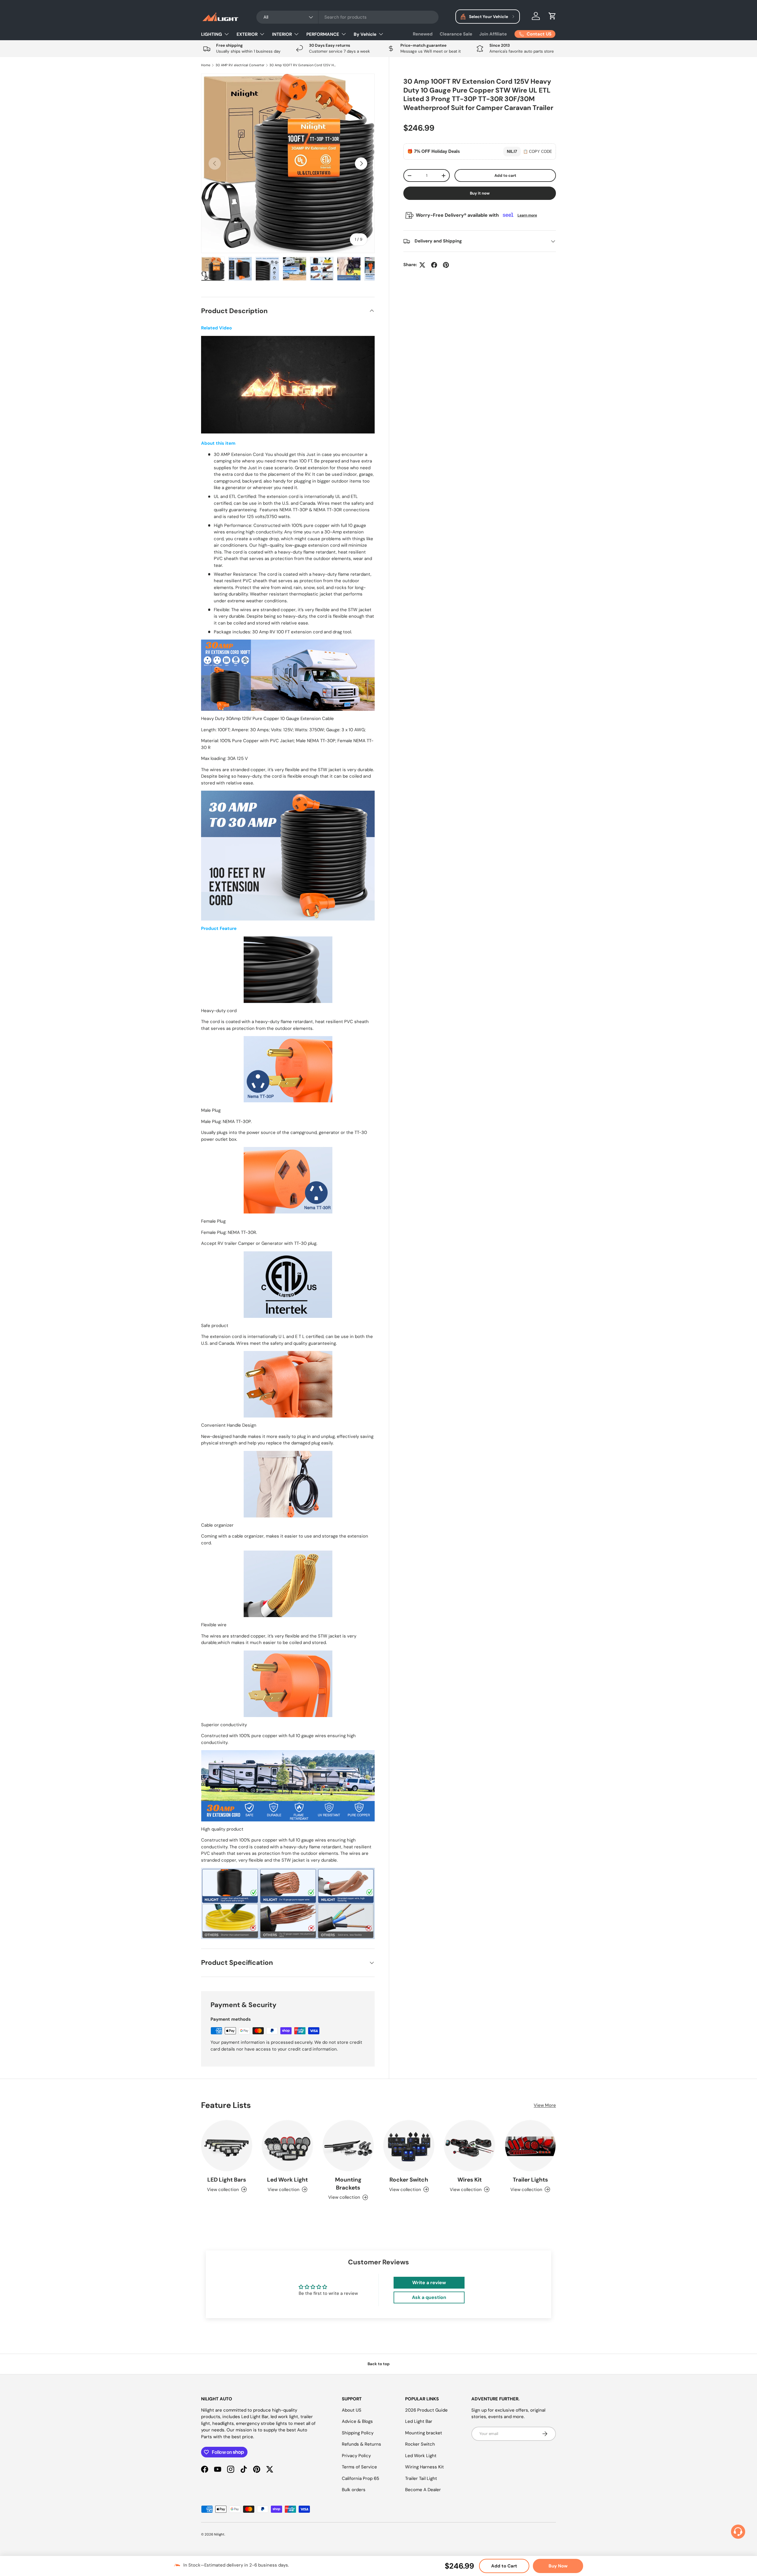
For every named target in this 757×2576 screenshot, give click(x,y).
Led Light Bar (419, 2421)
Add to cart (505, 175)
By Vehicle (365, 34)
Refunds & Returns (361, 2444)
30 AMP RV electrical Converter (240, 65)
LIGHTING (212, 34)
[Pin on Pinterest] (446, 265)
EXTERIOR (247, 34)
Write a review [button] (429, 2283)
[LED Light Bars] (227, 2146)
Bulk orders (354, 2490)
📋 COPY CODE (538, 152)
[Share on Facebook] (434, 265)
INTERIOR (282, 34)
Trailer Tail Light (421, 2478)
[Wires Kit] (469, 2146)
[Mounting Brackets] (348, 2146)
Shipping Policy (358, 2433)
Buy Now (558, 2566)
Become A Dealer (423, 2490)
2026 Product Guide (426, 2410)
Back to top (379, 2364)
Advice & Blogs (357, 2421)
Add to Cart (504, 2566)
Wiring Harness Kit (424, 2467)
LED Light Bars (227, 2180)
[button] (552, 16)
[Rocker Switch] (409, 2146)
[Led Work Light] (287, 2146)
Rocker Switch (409, 2180)
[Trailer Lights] (530, 2146)
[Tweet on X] (422, 265)
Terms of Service (359, 2467)
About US (352, 2410)
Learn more (527, 215)
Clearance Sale (456, 34)
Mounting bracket (424, 2433)
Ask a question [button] (429, 2297)
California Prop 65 (360, 2478)
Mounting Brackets (348, 2184)
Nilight (219, 2534)
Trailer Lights (530, 2180)
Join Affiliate (493, 34)
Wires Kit (470, 2180)
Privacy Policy (356, 2456)
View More (545, 2105)
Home (206, 65)
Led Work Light (287, 2180)
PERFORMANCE (323, 34)
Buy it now (480, 193)
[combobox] (348, 17)
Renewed (423, 34)
